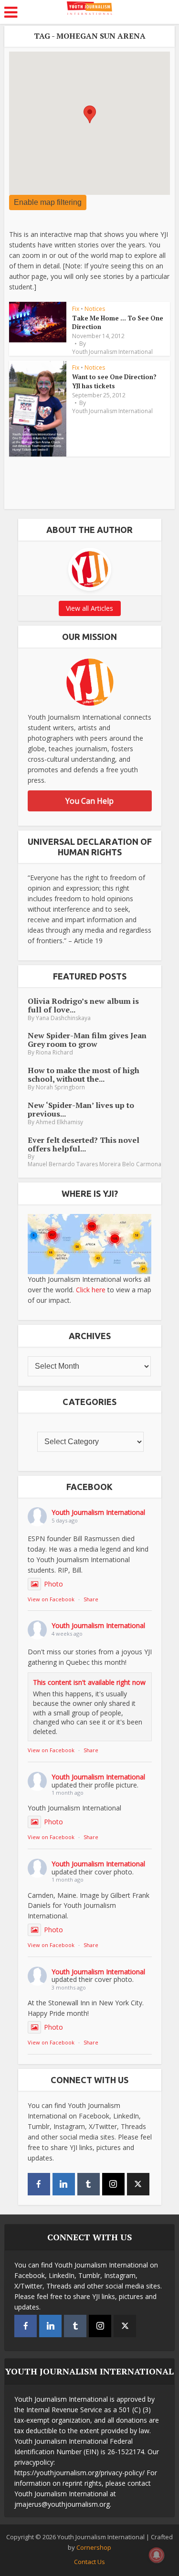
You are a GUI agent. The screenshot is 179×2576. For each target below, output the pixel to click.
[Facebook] (39, 2184)
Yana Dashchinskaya (63, 1018)
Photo (53, 1584)
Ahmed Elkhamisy (59, 1122)
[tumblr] (89, 2184)
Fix (76, 309)
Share (91, 1599)
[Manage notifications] (157, 2555)
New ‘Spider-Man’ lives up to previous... (81, 1109)
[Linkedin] (64, 2184)
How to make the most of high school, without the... (84, 1075)
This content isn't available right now (89, 1682)
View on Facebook (51, 1599)
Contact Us (89, 2562)
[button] (90, 114)
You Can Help (89, 801)
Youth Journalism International (112, 352)
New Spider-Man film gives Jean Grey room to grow (87, 1040)
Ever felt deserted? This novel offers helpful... (84, 1144)
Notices (95, 309)
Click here (91, 1290)
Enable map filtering (48, 202)
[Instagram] (113, 2184)
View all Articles (89, 608)
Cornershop (94, 2547)
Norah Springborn (60, 1087)
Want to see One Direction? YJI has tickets (114, 381)
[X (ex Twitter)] (138, 2184)
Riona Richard (54, 1052)
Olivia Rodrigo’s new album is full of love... (83, 1005)
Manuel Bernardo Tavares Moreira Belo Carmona (95, 1164)
